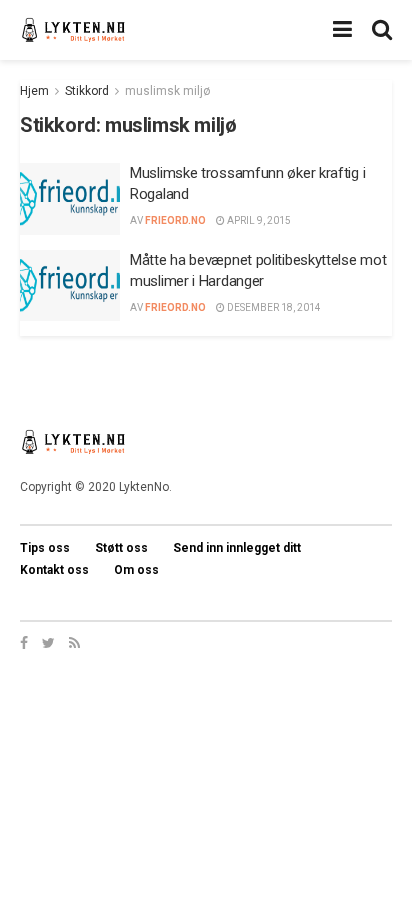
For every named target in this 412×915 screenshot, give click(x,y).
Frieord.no (175, 220)
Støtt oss (121, 548)
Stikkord (87, 91)
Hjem (34, 91)
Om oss (136, 570)
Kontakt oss (54, 570)
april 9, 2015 (258, 220)
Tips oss (45, 548)
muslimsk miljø (167, 91)
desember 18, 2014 (273, 307)
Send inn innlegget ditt (237, 548)
